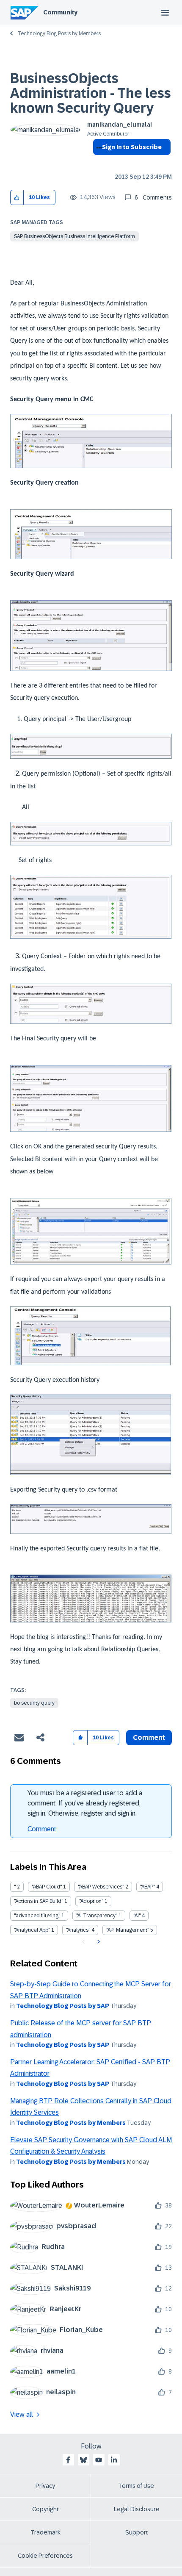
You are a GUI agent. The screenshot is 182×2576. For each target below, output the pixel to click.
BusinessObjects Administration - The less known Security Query (91, 93)
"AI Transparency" (97, 1916)
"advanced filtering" (37, 1916)
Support (137, 2532)
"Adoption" (91, 1901)
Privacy (45, 2486)
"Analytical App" (32, 1930)
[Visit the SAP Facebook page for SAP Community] (68, 2460)
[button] (17, 198)
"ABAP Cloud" (47, 1887)
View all (22, 2414)
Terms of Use (136, 2486)
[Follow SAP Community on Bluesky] (83, 2460)
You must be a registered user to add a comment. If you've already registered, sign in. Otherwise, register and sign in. (85, 1803)
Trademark (45, 2532)
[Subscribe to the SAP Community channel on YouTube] (99, 2460)
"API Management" (128, 1930)
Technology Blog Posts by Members (59, 33)
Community (60, 12)
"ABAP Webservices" (101, 1887)
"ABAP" (148, 1887)
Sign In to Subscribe (132, 147)
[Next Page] (98, 1942)
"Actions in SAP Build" (39, 1901)
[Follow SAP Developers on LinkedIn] (114, 2460)
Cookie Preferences (45, 2556)
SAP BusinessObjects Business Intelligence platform (74, 236)
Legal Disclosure (137, 2509)
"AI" (137, 1916)
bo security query (34, 1703)
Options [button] (98, 162)
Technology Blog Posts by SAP (63, 2006)
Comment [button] (149, 1737)
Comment (42, 1829)
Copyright (45, 2509)
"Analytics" (78, 1930)
